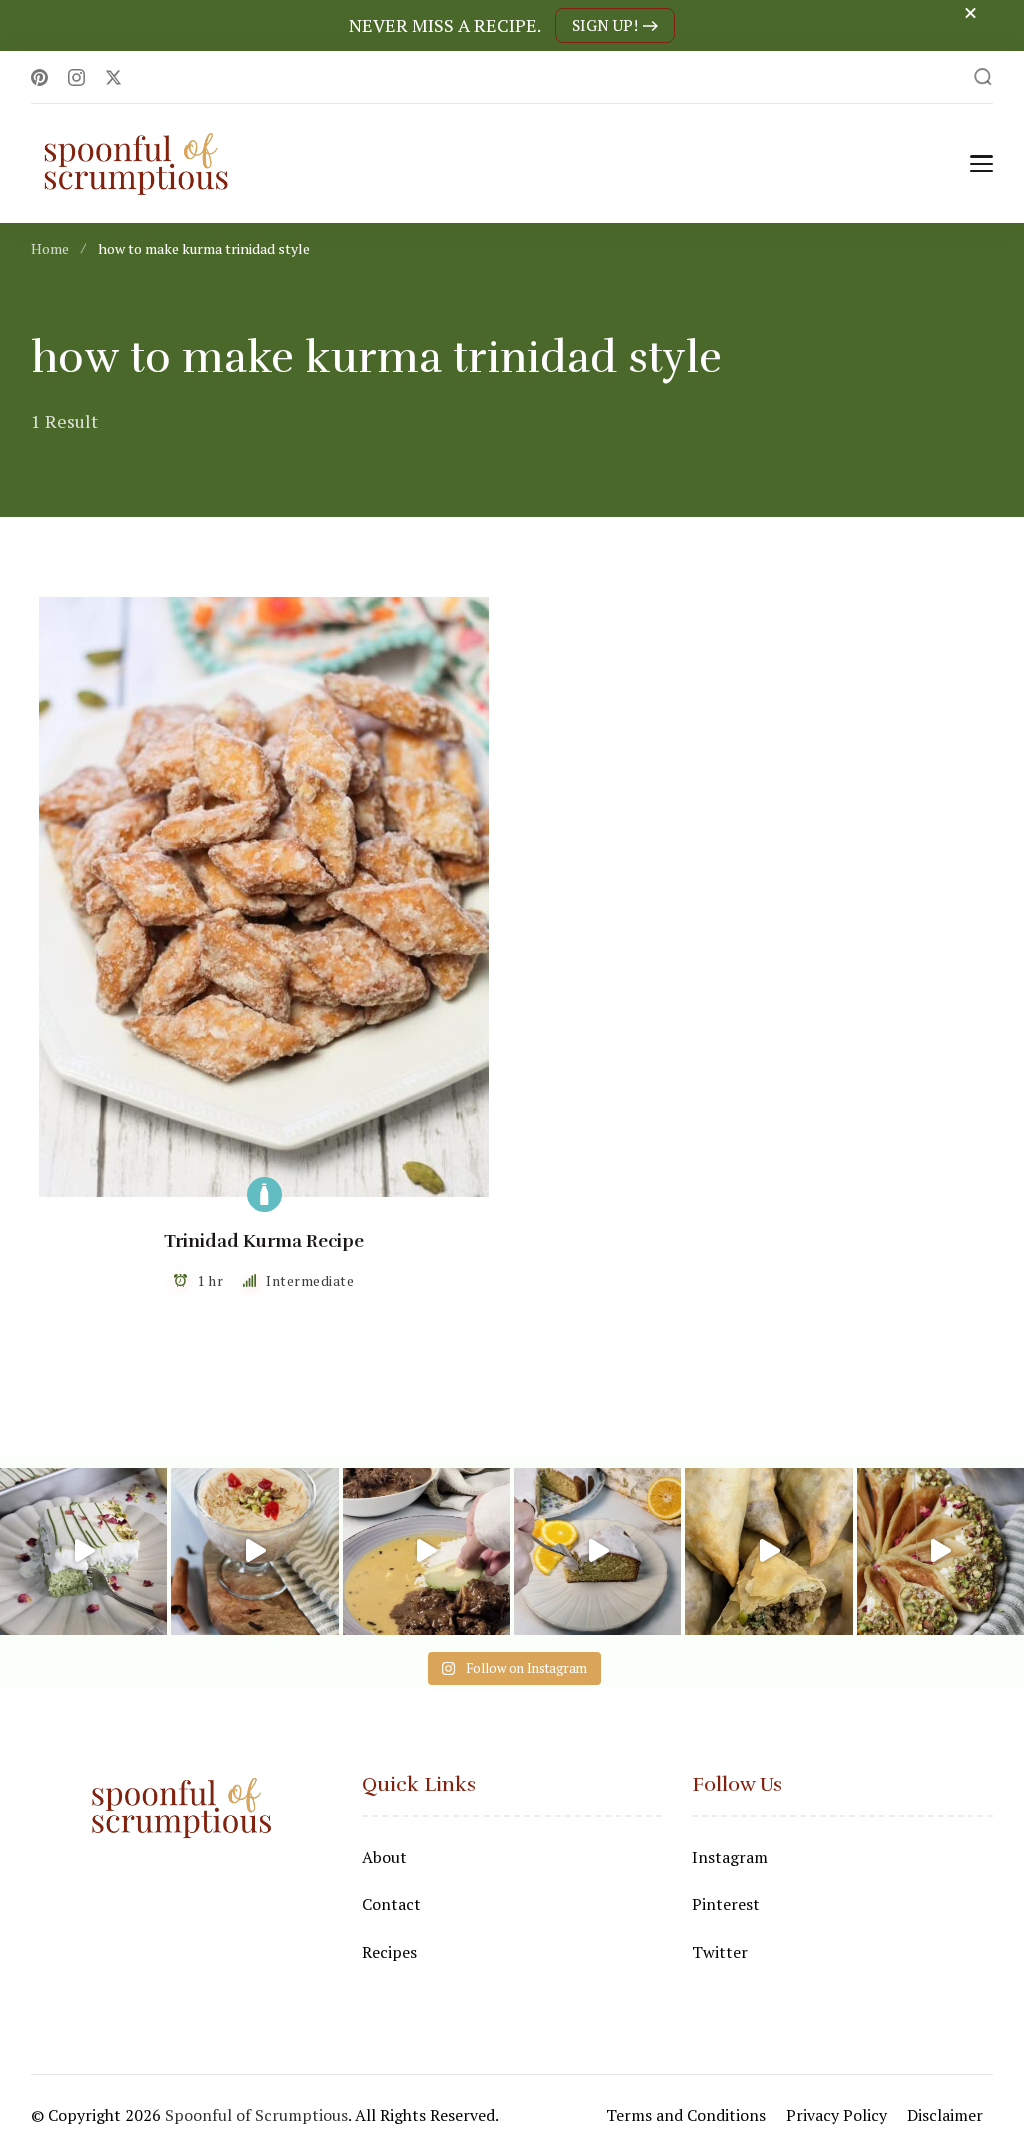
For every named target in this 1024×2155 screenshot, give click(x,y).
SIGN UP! (605, 25)
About (384, 1857)
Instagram (730, 1857)
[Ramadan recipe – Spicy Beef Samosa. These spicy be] (768, 1551)
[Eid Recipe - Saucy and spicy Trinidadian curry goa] (426, 1551)
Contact (391, 1904)
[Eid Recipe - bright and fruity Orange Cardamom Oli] (597, 1551)
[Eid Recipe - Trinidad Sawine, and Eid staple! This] (254, 1551)
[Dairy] (264, 1194)
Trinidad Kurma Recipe (264, 1241)
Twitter (720, 1952)
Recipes (389, 1952)
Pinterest (726, 1904)
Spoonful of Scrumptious (256, 2115)
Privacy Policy (836, 2115)
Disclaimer (945, 2115)
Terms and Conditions (686, 2115)
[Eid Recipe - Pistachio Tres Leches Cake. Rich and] (83, 1551)
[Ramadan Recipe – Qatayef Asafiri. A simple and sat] (940, 1551)
